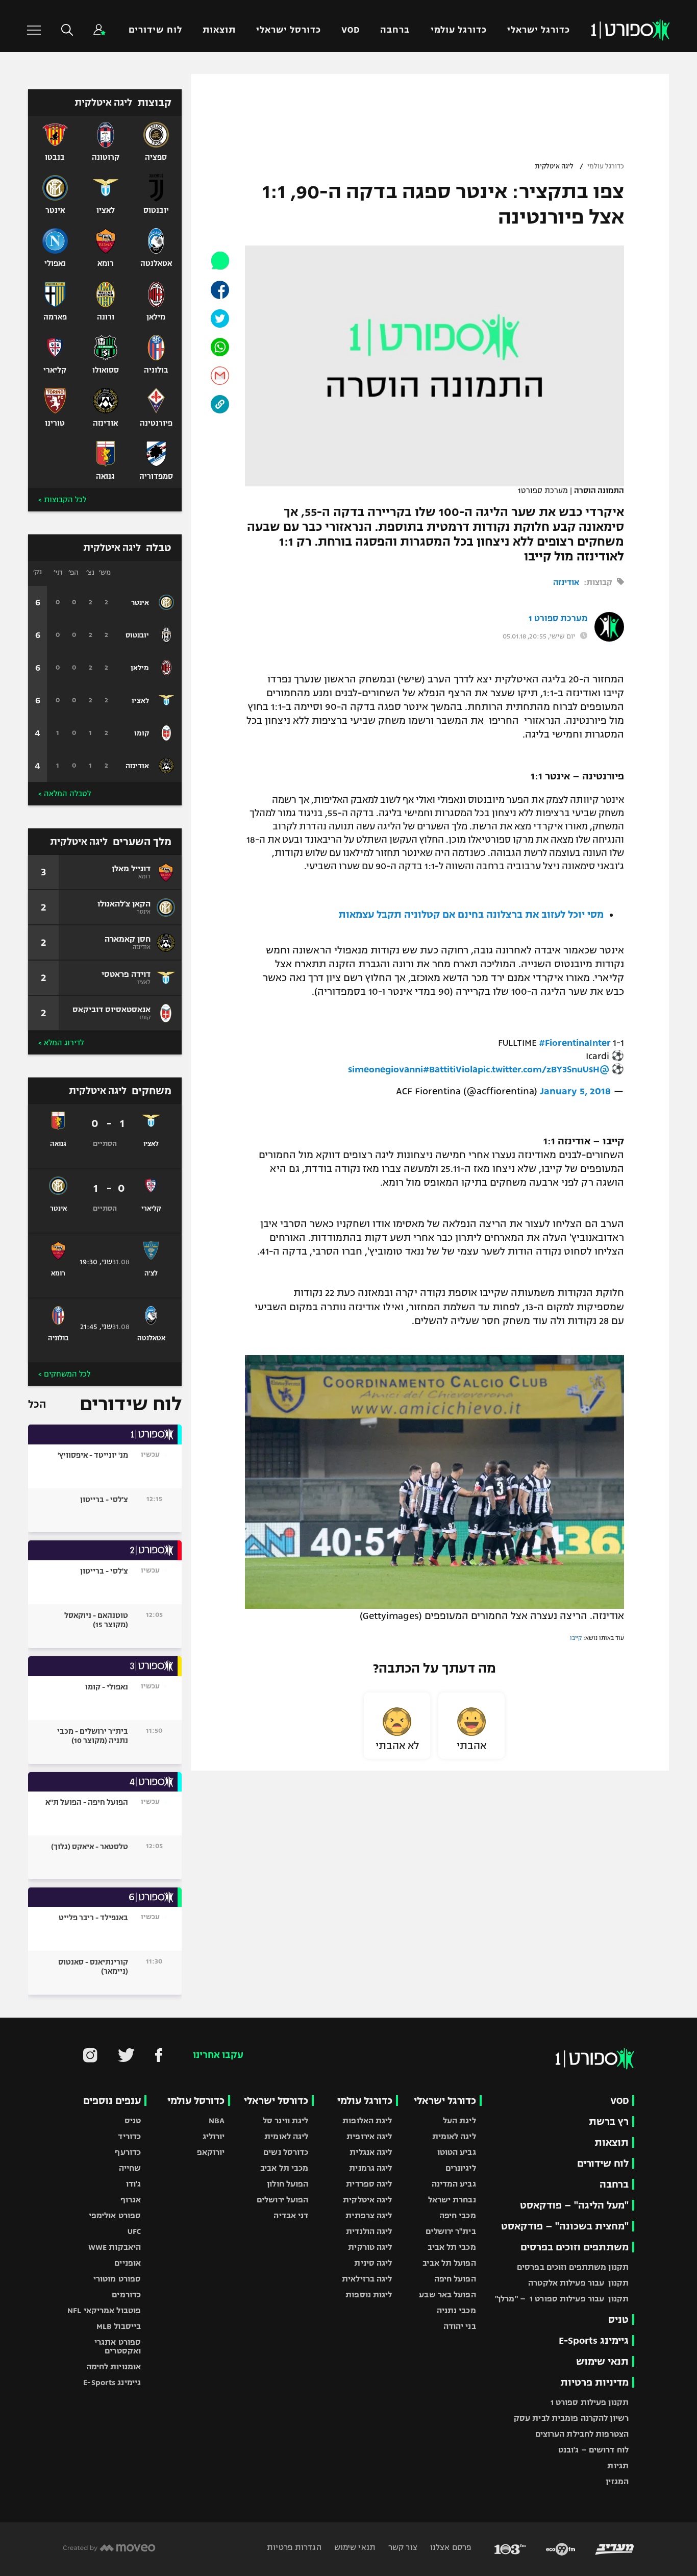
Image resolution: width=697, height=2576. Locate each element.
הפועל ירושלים (282, 2200)
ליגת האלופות (367, 2120)
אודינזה (566, 582)
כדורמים (126, 2295)
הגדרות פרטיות (294, 2547)
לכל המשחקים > (64, 1374)
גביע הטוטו (457, 2152)
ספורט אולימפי (115, 2215)
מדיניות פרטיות (594, 2382)
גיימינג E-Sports (594, 2340)
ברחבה (395, 30)
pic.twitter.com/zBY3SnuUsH (539, 1069)
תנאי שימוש (602, 2361)
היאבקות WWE (115, 2247)
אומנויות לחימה (114, 2366)
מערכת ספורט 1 (558, 619)
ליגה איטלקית (554, 166)
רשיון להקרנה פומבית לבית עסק (571, 2418)
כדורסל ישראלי (289, 30)
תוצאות (219, 30)
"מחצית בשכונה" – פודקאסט (565, 2226)
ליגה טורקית (370, 2247)
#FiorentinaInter (575, 1043)
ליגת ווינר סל (285, 2120)
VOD (351, 30)
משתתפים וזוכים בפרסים (575, 2247)
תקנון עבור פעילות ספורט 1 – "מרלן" (562, 2299)
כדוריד (129, 2136)
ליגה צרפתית (369, 2215)
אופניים (128, 2263)
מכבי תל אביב (452, 2247)
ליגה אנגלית (371, 2152)
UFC (134, 2231)
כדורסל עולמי (196, 2101)
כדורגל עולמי (459, 30)
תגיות (618, 2465)
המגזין (617, 2481)
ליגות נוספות (369, 2295)
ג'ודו (134, 2184)
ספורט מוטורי (117, 2279)
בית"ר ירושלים (451, 2231)
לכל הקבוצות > (62, 500)
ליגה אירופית (369, 2136)
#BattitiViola (450, 1069)
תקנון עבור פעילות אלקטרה (578, 2283)
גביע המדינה (454, 2184)
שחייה (130, 2168)
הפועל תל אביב (449, 2263)
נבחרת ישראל (452, 2200)
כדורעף (128, 2152)
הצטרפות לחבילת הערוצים (582, 2434)
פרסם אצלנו (450, 2547)
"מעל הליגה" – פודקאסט (574, 2205)
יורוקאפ (211, 2152)
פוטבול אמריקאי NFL (104, 2310)
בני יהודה (460, 2326)
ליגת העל (459, 2120)
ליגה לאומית (454, 2136)
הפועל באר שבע (447, 2295)
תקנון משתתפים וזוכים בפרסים (573, 2267)
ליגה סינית (373, 2263)
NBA (217, 2120)
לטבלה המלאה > (65, 794)
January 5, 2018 (575, 1091)
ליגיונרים (461, 2168)
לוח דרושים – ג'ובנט (593, 2450)
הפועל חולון (288, 2184)
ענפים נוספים (112, 2101)
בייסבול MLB (119, 2326)
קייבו (576, 1638)
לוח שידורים (155, 30)
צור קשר (402, 2547)
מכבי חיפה (458, 2215)
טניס (618, 2320)
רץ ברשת (609, 2121)
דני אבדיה (291, 2215)
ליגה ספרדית (369, 2184)
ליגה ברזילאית (367, 2279)
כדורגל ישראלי (539, 30)
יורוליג (214, 2136)
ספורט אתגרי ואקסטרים (118, 2346)
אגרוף (131, 2200)
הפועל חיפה (455, 2279)
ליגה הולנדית (369, 2231)
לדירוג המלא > (61, 1043)
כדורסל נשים (286, 2152)
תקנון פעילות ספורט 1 (590, 2402)
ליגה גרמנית (370, 2168)
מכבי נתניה (456, 2310)
